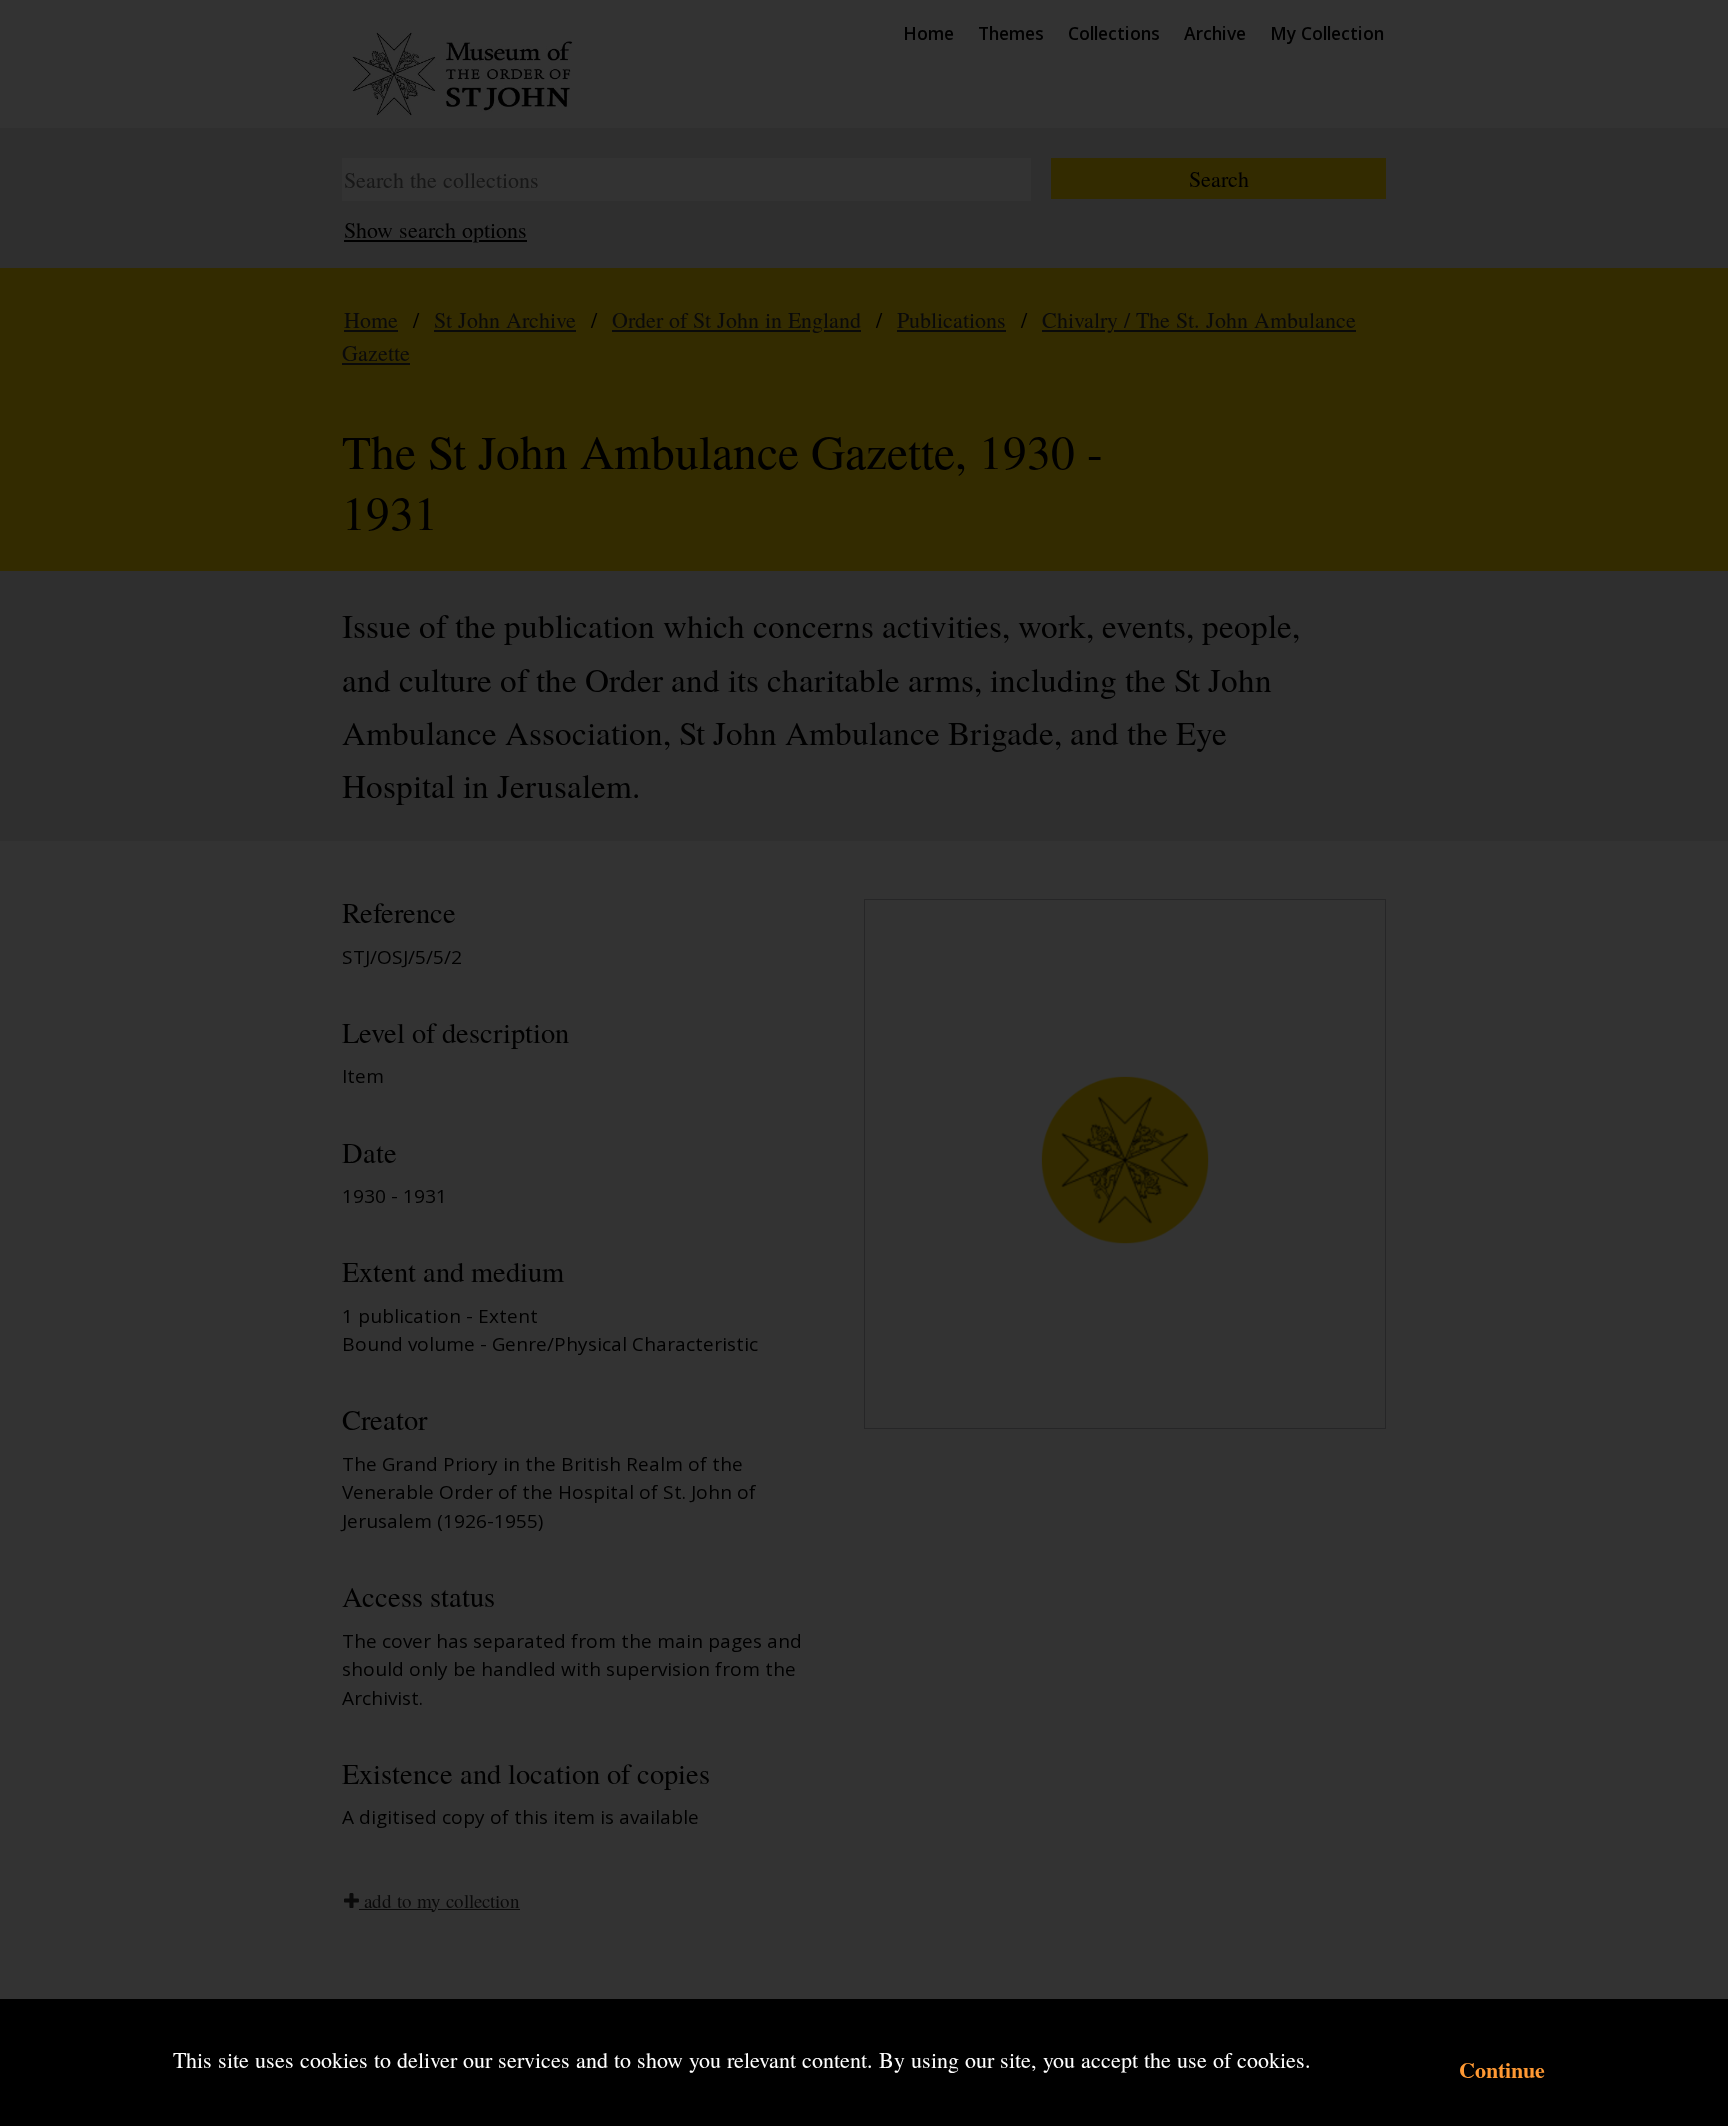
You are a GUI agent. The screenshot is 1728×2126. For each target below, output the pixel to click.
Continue (1502, 2069)
